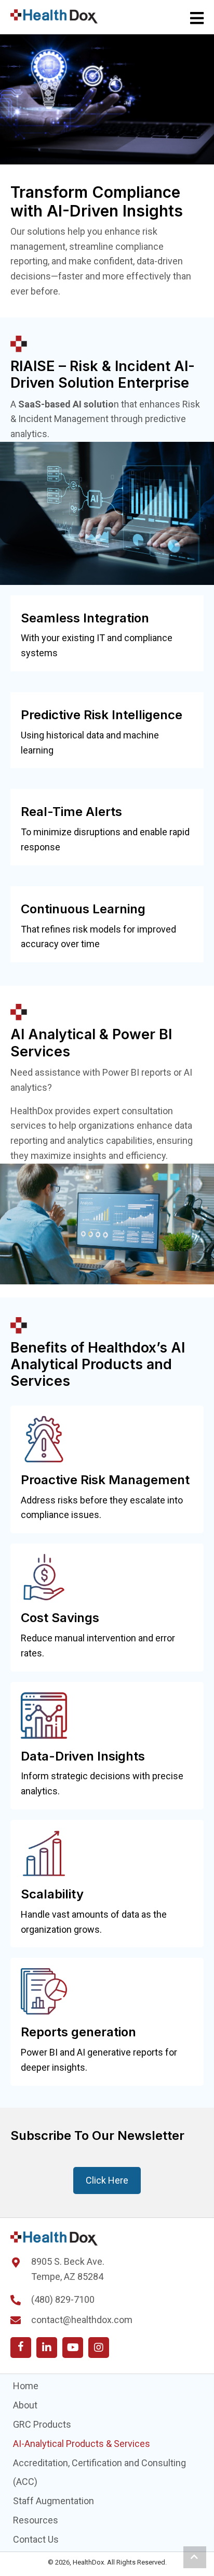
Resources (36, 2520)
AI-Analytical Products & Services (82, 2444)
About (25, 2405)
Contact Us (36, 2539)
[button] (21, 2348)
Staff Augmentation (53, 2501)
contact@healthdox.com (82, 2320)
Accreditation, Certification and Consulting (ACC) (99, 2472)
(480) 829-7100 (63, 2299)
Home (26, 2386)
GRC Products (42, 2424)
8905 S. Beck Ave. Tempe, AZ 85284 (68, 2269)
